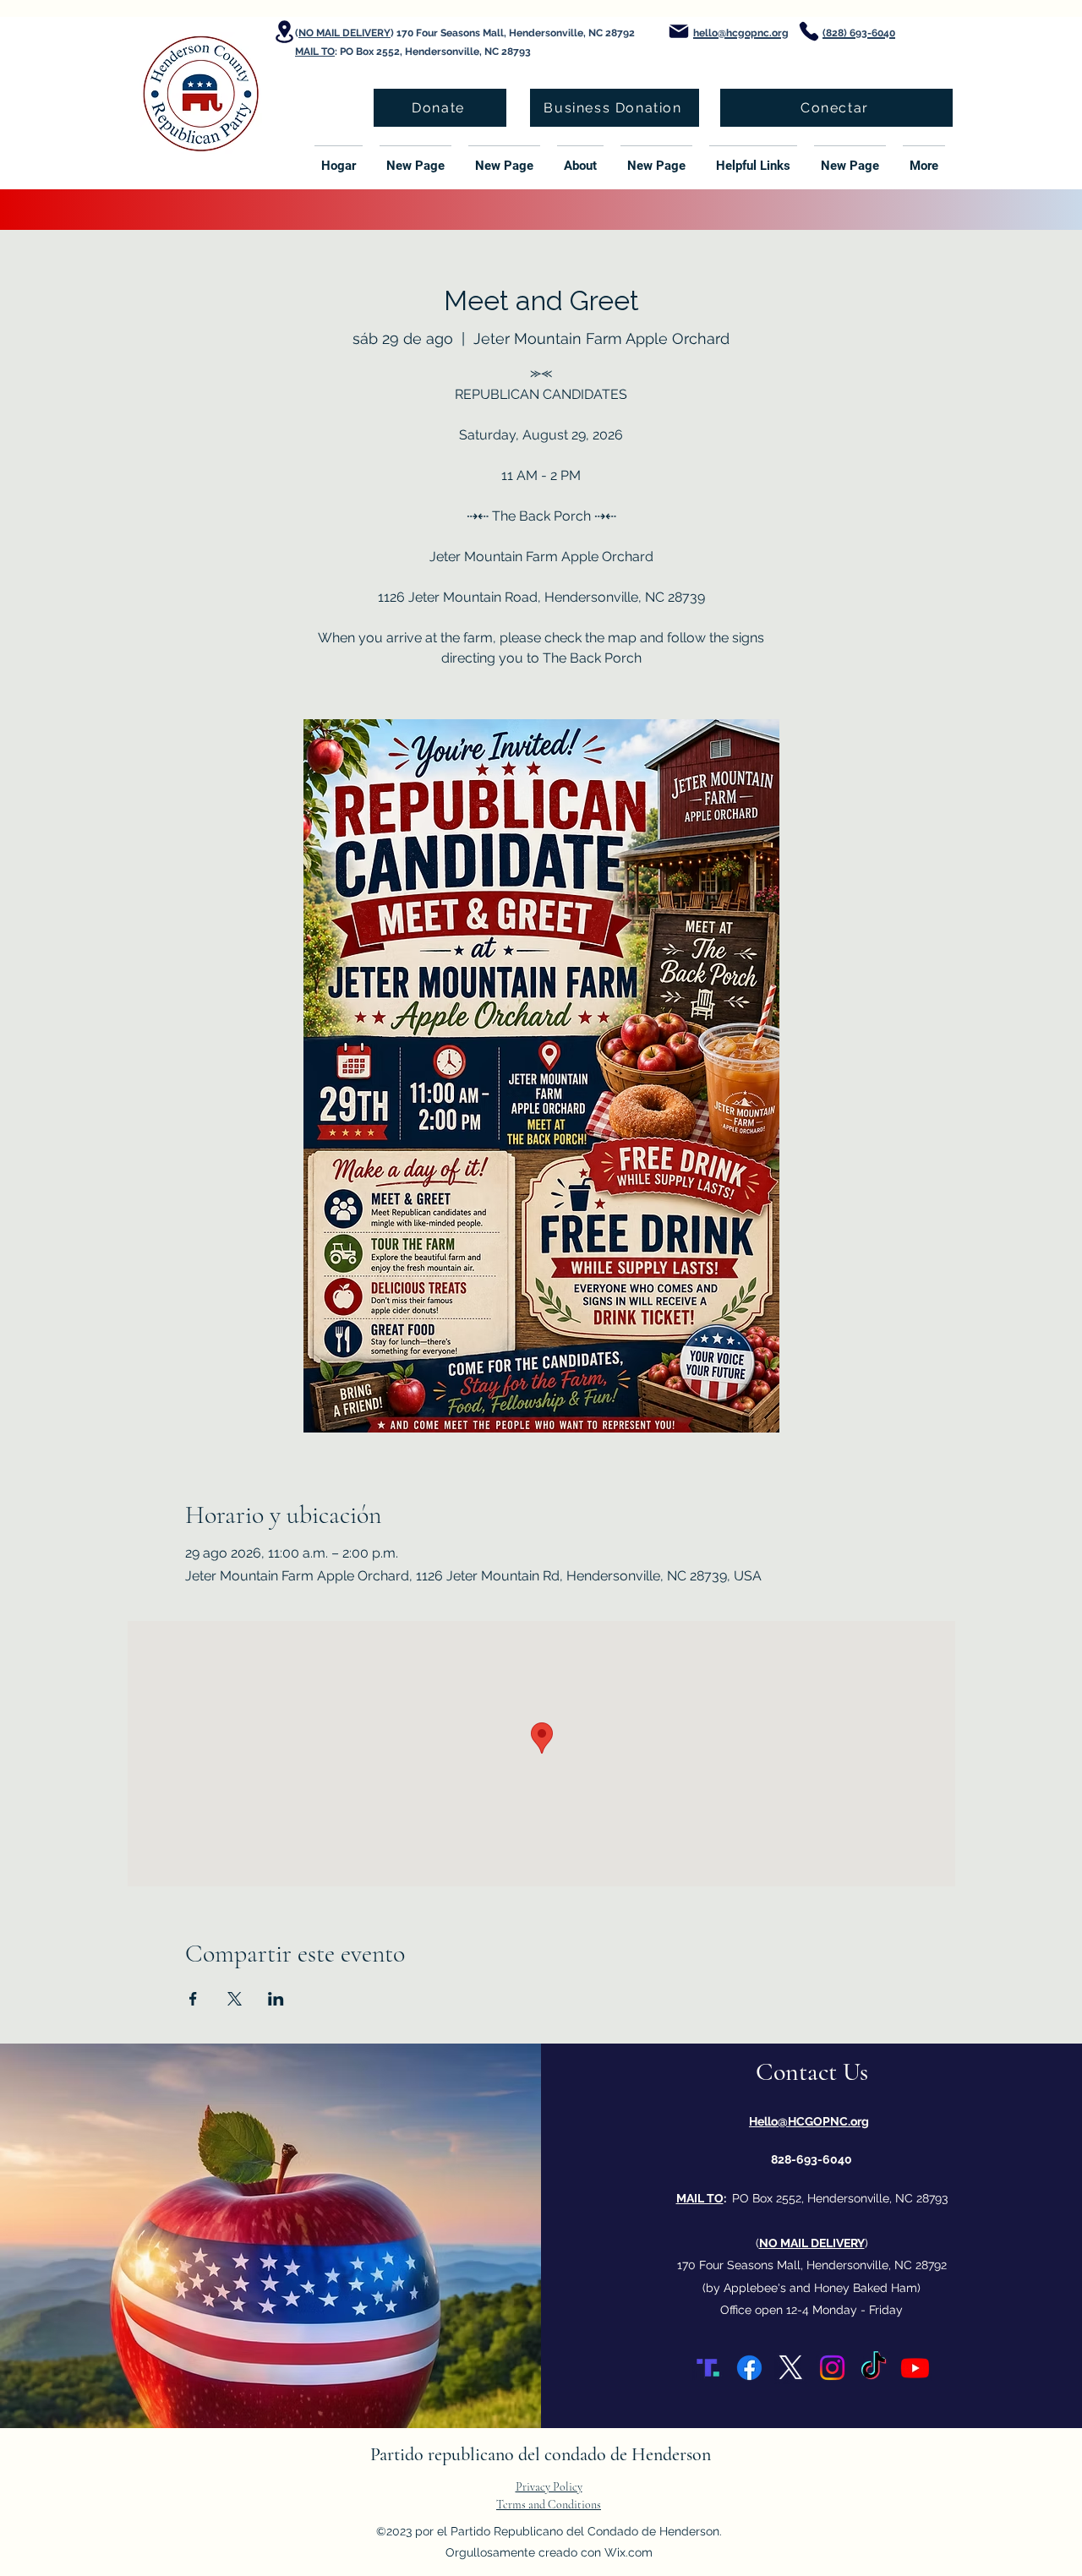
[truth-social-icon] (708, 2368)
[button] (580, 158)
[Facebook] (749, 2368)
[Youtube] (915, 2368)
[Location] (284, 32)
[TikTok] (874, 2368)
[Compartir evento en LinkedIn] (276, 1999)
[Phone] (809, 31)
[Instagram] (832, 2368)
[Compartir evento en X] (235, 1999)
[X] (791, 2368)
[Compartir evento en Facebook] (193, 1999)
